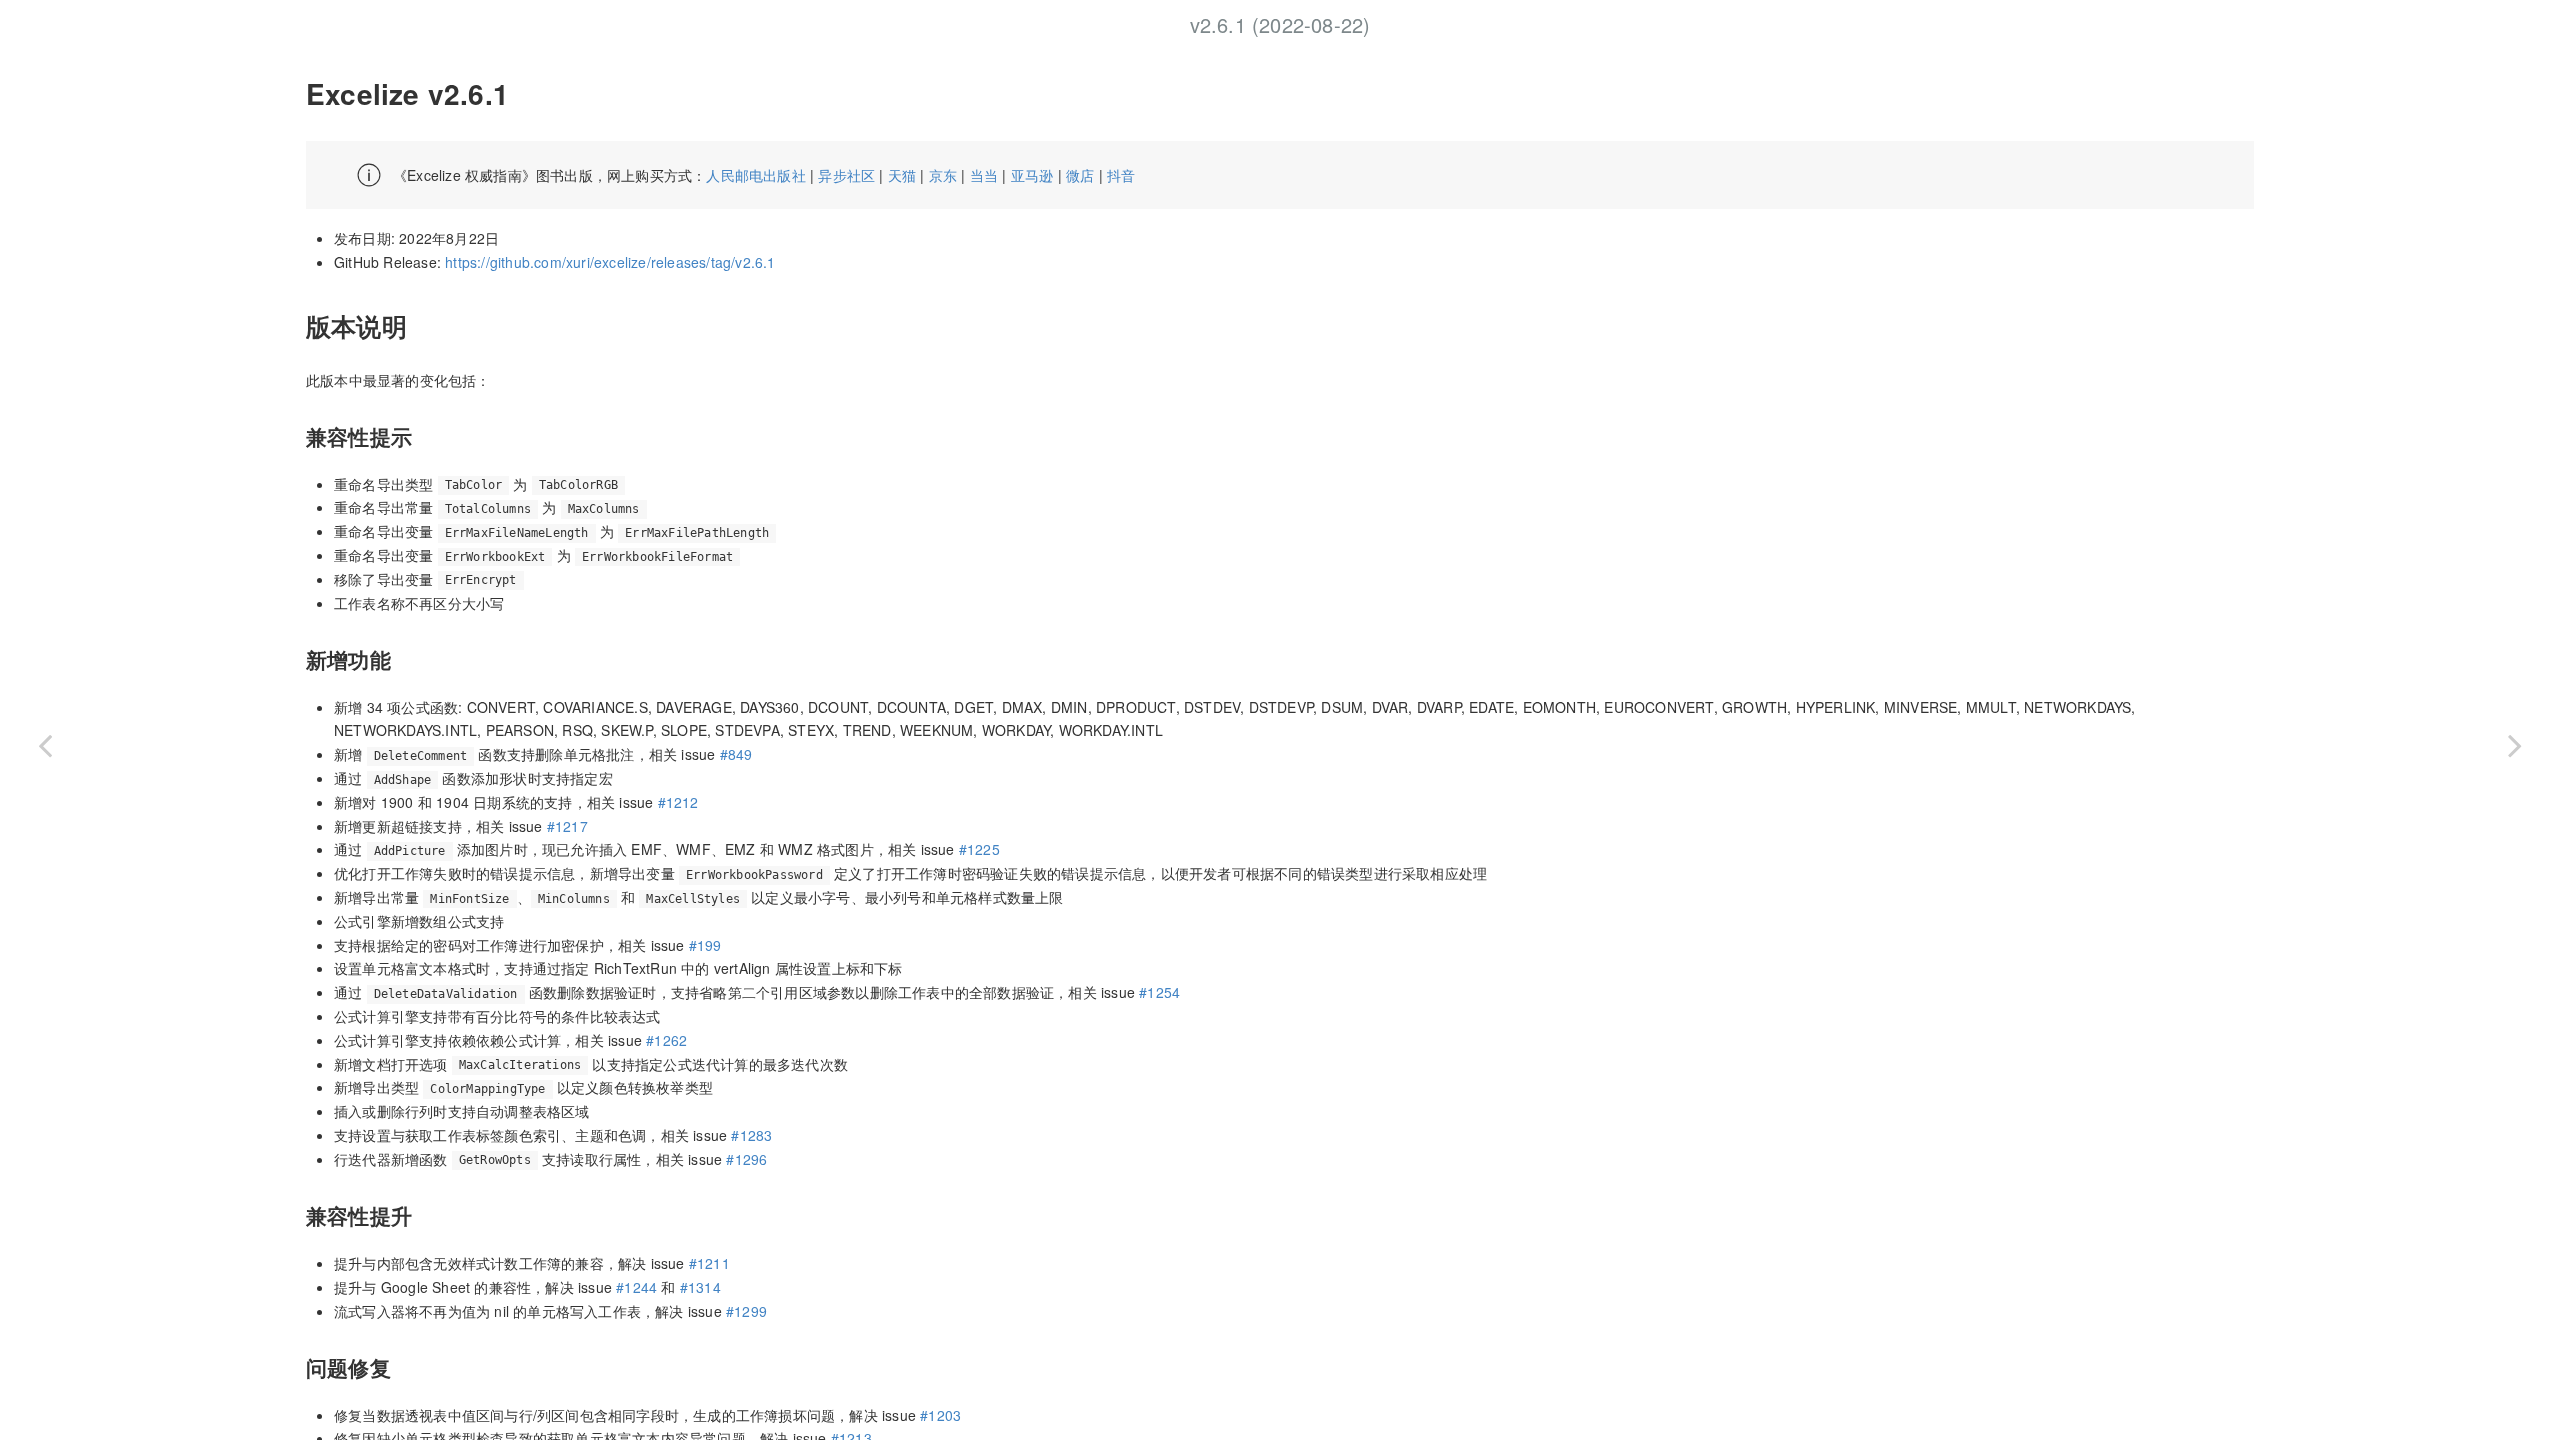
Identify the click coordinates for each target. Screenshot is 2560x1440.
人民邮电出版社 (755, 175)
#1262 (666, 1040)
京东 (943, 175)
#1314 (700, 1287)
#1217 (567, 826)
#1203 (940, 1415)
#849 (736, 754)
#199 (705, 945)
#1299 (746, 1311)
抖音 (1121, 175)
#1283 (751, 1135)
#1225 (979, 849)
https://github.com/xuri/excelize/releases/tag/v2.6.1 (610, 262)
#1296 (746, 1159)
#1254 (1159, 992)
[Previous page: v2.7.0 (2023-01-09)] (45, 745)
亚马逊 (1032, 175)
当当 (984, 175)
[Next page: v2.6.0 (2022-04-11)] (2515, 745)
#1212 (678, 802)
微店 (1080, 175)
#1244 (636, 1287)
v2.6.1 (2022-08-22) (1280, 24)
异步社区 (846, 175)
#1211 (709, 1263)
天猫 (902, 175)
